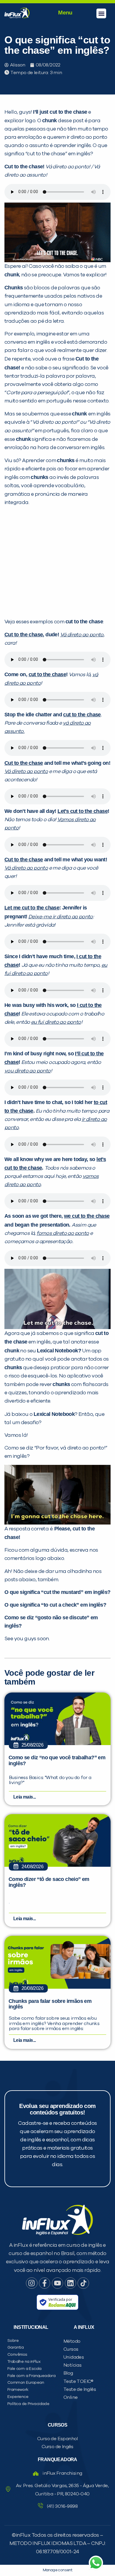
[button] (101, 13)
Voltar (24, 436)
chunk (50, 120)
